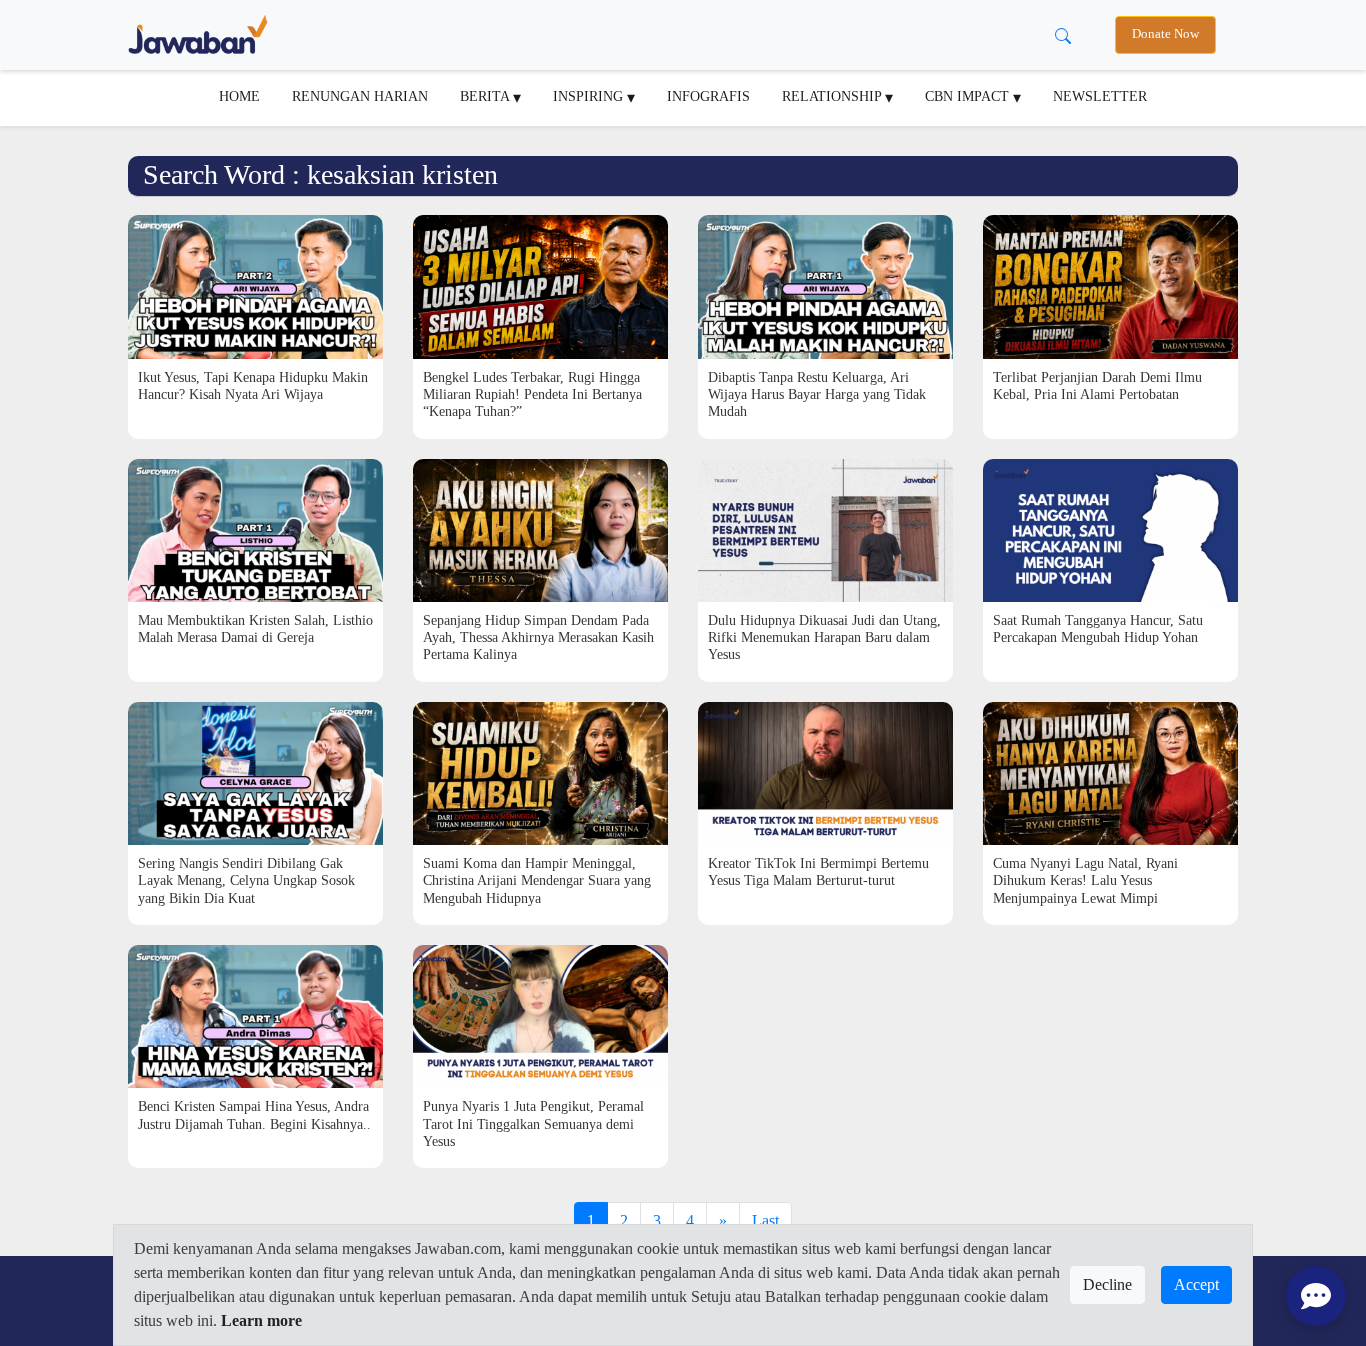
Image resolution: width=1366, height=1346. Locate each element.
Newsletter (1100, 96)
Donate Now (1165, 34)
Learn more (261, 1320)
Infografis (708, 96)
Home (239, 96)
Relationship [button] (833, 96)
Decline (1107, 1284)
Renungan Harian (360, 96)
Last (765, 1220)
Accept (1196, 1284)
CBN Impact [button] (969, 96)
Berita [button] (486, 96)
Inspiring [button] (590, 96)
